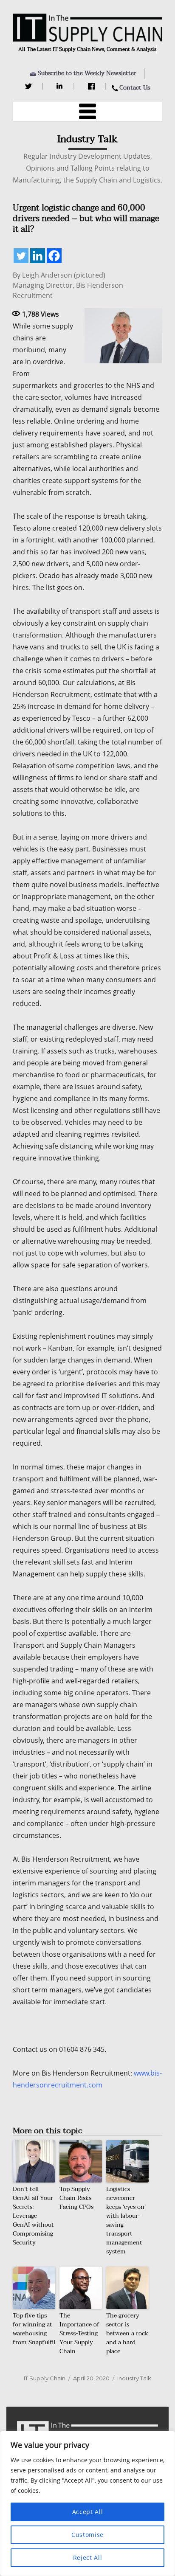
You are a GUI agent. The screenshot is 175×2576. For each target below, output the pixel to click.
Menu (87, 111)
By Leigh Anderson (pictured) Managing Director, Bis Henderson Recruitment (68, 285)
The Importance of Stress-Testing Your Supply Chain (79, 2333)
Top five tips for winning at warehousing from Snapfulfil (34, 2329)
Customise (87, 2535)
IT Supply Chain (45, 2378)
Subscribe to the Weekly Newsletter (87, 73)
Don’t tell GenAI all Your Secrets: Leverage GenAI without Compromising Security (33, 2216)
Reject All (88, 2558)
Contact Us (135, 88)
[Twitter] (30, 86)
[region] (87, 2503)
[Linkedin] (38, 256)
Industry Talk (134, 2378)
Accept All (88, 2512)
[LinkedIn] (61, 86)
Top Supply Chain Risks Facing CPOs (76, 2198)
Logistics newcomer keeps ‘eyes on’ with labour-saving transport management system (126, 2220)
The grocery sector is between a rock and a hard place (127, 2333)
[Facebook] (92, 86)
